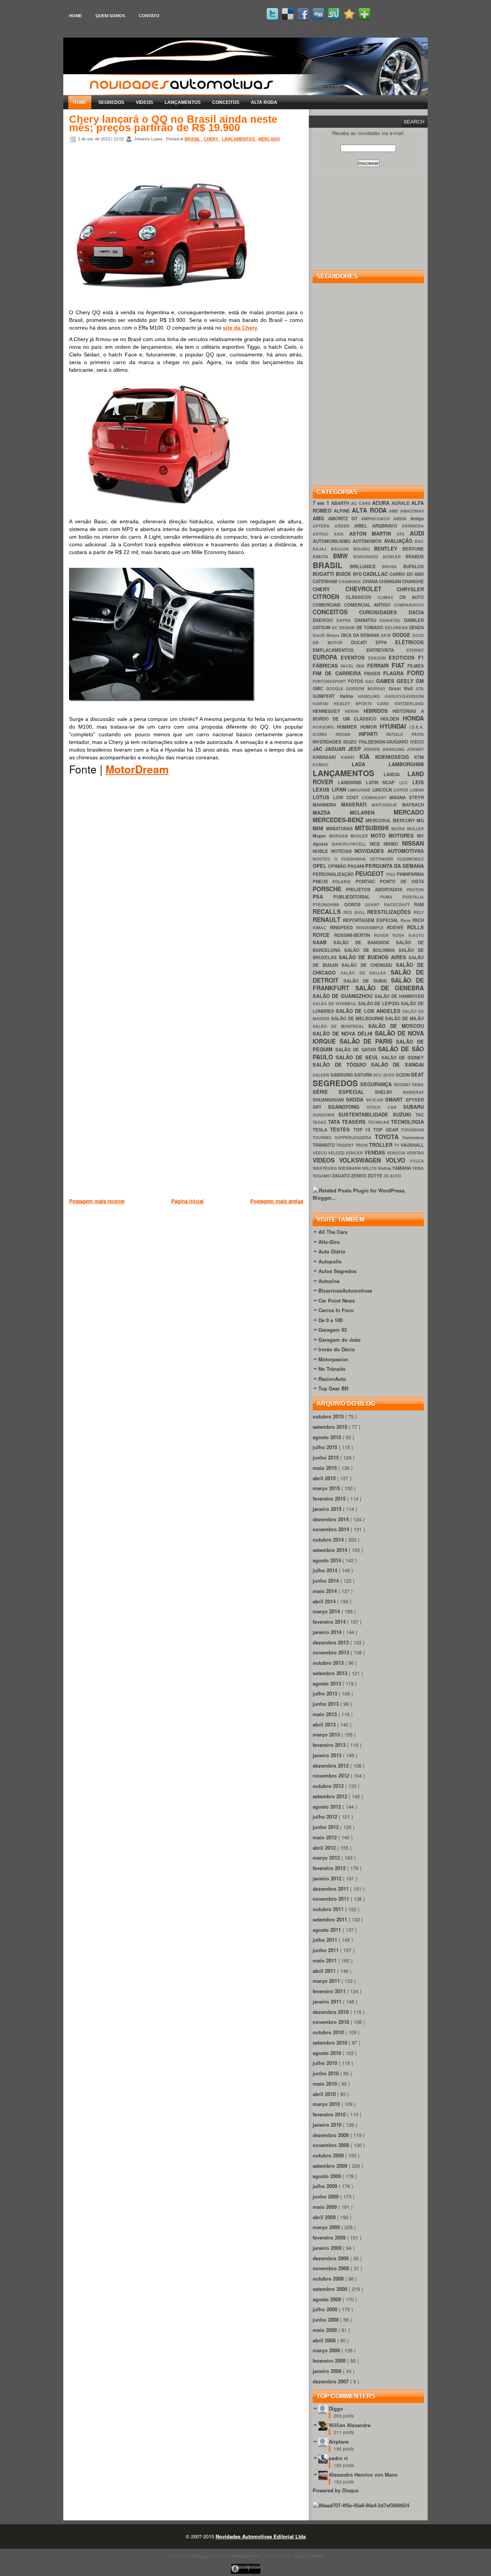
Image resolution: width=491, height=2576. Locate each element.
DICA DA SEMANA (361, 635)
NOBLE (322, 851)
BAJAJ (322, 549)
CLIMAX (388, 597)
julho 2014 (326, 1570)
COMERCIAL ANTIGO (369, 605)
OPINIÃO (338, 866)
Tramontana (413, 1137)
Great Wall (402, 689)
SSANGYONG (347, 1107)
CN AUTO (412, 597)
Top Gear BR (333, 1388)
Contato (149, 16)
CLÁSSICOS (362, 597)
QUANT (374, 905)
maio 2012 (325, 1837)
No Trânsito (332, 1369)
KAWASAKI (327, 757)
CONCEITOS (226, 102)
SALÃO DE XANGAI (397, 1065)
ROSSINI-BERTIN (354, 935)
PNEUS (323, 881)
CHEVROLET (371, 589)
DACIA (416, 612)
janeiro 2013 (328, 1755)
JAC (319, 749)
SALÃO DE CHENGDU (369, 965)
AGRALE (401, 503)
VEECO (320, 1153)
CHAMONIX (350, 581)
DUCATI (363, 642)
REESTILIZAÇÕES (390, 912)
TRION (362, 1145)
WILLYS (370, 1168)
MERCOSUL (379, 820)
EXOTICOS (403, 657)
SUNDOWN (325, 1115)
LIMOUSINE (360, 790)
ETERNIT (415, 650)
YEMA (418, 1168)
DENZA (416, 628)
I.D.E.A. (417, 727)
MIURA (399, 829)
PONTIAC (368, 881)
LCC (406, 783)
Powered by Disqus (336, 2490)
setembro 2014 (331, 1550)
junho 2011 (326, 1950)
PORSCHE (329, 889)
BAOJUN (342, 549)
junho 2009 (326, 2196)
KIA (367, 756)
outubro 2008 (329, 2278)
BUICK (344, 574)
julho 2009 (326, 2186)
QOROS (355, 905)
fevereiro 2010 (330, 2114)
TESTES (341, 1129)
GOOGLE (336, 689)
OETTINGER (383, 859)
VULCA (417, 1161)
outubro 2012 (329, 1786)
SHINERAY (413, 1092)
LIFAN (340, 789)
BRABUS (415, 557)
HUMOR (370, 727)
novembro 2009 (332, 2145)
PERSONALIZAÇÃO (334, 874)
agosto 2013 (328, 1683)
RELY (419, 912)
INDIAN (347, 734)
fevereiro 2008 (330, 2361)
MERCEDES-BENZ (339, 820)
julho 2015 (326, 1447)
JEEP (356, 749)
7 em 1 (322, 503)
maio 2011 (325, 1960)
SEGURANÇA (377, 1084)
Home (75, 16)
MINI (319, 828)
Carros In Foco (336, 1310)
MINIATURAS (341, 829)
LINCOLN (383, 790)
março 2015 (327, 1488)
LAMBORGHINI (406, 764)
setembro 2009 (331, 2166)
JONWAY (415, 749)
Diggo (336, 2409)
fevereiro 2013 (330, 1745)
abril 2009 (325, 2217)
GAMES (386, 681)
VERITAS (415, 1153)
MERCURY (405, 820)
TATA (335, 1122)
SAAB (323, 942)
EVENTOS (354, 657)
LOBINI (417, 790)
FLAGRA (395, 673)
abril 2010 (325, 2094)
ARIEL (363, 526)
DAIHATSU (392, 620)
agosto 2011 (328, 1930)
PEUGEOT (371, 873)
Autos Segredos (337, 1271)
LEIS (418, 782)
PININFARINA (410, 874)
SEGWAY (403, 1084)
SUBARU (414, 1107)
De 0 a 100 (330, 1320)
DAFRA (345, 620)
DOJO (418, 635)
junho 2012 (326, 1827)
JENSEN (373, 749)
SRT (320, 1107)
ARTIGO (323, 534)
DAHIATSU (367, 620)
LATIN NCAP (383, 783)
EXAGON (379, 658)
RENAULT (328, 919)
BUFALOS (414, 566)
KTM (419, 757)
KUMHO (332, 764)
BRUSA (393, 566)
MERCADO (269, 139)
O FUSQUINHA (352, 859)
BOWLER (394, 557)
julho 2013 (326, 1693)
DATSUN (322, 628)
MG (420, 820)
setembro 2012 (331, 1796)
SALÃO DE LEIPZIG (380, 1004)
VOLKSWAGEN (362, 1160)
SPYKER (415, 1100)
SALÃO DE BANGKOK (365, 942)
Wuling (385, 1168)
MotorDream (137, 769)
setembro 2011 (331, 1919)
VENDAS (376, 1152)
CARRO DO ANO (407, 574)
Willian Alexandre (350, 2425)
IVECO (417, 742)
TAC (420, 1115)
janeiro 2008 (328, 2371)
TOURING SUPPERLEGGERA (344, 1137)
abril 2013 (325, 1724)
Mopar (321, 836)
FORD (415, 673)
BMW (343, 556)
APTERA (324, 526)
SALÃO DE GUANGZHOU (344, 996)
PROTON (415, 890)
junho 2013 (326, 1704)
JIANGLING (394, 749)
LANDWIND (352, 783)
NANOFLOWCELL (351, 844)
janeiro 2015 (328, 1509)
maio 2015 (325, 1468)
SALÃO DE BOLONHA (371, 950)
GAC (371, 681)
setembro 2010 (331, 2042)
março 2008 (327, 2350)
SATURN (363, 1075)
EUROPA (327, 657)
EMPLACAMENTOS (339, 650)
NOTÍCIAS (343, 851)
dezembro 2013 (331, 1642)
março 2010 (327, 2104)
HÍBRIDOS (378, 711)
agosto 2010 (328, 2053)
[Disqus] (186, 892)
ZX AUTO (392, 1176)
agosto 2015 (328, 1437)
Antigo (417, 519)
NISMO (393, 844)
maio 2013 (325, 1714)
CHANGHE (413, 581)
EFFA (386, 642)
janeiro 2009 (328, 2248)
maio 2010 (325, 2084)
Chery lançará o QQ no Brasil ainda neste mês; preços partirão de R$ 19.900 (173, 124)
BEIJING (364, 549)
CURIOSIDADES (384, 612)
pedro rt (338, 2458)
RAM (419, 905)
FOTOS (357, 681)
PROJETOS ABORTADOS (376, 890)
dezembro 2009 (331, 2135)
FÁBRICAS (327, 665)
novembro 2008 (332, 2268)
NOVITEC (324, 859)
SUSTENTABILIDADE (365, 1114)
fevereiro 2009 (330, 2237)
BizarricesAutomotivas (345, 1290)
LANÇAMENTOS (183, 102)
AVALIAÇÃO (399, 541)
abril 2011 (325, 1971)
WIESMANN (350, 1168)
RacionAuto (332, 1379)
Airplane (339, 2442)
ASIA (341, 534)
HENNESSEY (329, 711)
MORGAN (340, 836)
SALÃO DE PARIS (368, 1041)
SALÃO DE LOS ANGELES (369, 1011)
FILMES (416, 666)
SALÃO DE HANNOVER (399, 996)
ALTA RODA (264, 102)
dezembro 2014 (331, 1519)
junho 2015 (326, 1457)
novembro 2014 (332, 1529)
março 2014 (327, 1611)
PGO (391, 874)
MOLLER (415, 829)
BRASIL (193, 139)
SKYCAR (376, 1100)
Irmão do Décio (337, 1349)
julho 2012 (326, 1817)
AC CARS (362, 503)
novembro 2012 (332, 1775)
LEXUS (322, 789)
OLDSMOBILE (410, 859)
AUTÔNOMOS (368, 541)
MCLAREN (372, 812)
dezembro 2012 (331, 1765)
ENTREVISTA (386, 650)
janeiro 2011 (328, 2001)
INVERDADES (328, 742)
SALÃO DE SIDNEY (403, 1058)
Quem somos (110, 16)
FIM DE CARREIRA (338, 673)
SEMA (418, 1084)
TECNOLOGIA (407, 1122)
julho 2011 (326, 1940)
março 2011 (327, 1981)
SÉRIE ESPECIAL (344, 1092)
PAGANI (356, 866)
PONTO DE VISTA (402, 881)
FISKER (374, 674)
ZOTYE (376, 1176)
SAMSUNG (342, 1075)
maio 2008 (325, 2330)
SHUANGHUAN (329, 1100)
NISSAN (413, 843)
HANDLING (371, 696)
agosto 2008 (328, 2299)
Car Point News (337, 1300)
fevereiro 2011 (330, 1991)
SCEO (390, 1075)
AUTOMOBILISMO (333, 541)
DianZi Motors (327, 635)
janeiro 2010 (328, 2125)
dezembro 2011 (331, 1889)
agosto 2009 (328, 2176)
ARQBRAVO (387, 526)
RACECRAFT (399, 905)
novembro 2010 (332, 2022)
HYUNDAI (395, 726)
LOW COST (347, 797)
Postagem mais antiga (277, 1201)
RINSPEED (343, 928)
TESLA (321, 1130)
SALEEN (321, 1075)
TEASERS (355, 1122)
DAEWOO (325, 620)
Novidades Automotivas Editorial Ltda (261, 2536)
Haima (349, 696)
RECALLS (328, 911)
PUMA (391, 897)
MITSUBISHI (373, 828)
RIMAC (321, 928)
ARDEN (344, 526)
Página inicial (187, 1201)
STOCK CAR (385, 1107)
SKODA (356, 1099)
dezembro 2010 (331, 2012)
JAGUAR (336, 749)
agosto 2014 (328, 1560)
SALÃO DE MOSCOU (396, 1026)
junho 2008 (326, 2320)
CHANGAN (390, 581)
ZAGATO (341, 1176)
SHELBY (389, 1092)
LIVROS (402, 790)
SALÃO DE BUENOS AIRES (374, 957)
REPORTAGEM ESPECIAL (372, 920)
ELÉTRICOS (409, 642)
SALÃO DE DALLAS (366, 973)
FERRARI (379, 665)
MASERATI (357, 804)
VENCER (355, 1153)
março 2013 (327, 1734)
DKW (387, 635)
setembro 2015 (331, 1427)
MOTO (380, 835)
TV (397, 1145)
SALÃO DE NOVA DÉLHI (344, 1033)
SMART (395, 1099)
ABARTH (341, 503)
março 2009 (327, 2227)
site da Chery (240, 328)
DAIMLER (414, 620)
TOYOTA (388, 1137)
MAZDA (331, 812)
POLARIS (344, 881)
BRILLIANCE (366, 566)
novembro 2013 (332, 1652)
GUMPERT (326, 696)
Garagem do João (339, 1340)
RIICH (418, 920)
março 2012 (327, 1858)
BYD (358, 574)
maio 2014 (325, 1591)
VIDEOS (144, 102)
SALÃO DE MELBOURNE (358, 1018)
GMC (319, 689)
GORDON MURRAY (367, 689)
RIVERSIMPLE (372, 928)
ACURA (382, 503)
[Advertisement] (209, 1245)
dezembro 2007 (331, 2381)
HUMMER (348, 727)
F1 (421, 657)
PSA (323, 896)
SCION (403, 1075)
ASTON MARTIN (373, 534)
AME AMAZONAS (406, 511)
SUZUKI (404, 1114)
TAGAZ (320, 1122)
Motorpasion (333, 1359)
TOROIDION (412, 1130)
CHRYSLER (410, 589)
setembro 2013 (331, 1673)
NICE (377, 844)
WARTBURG (325, 1168)
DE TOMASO (371, 628)
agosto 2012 (328, 1807)
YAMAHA (402, 1168)
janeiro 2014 (328, 1632)
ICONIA (324, 734)
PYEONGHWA (328, 905)
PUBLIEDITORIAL (357, 897)
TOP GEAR (387, 1130)
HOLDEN (392, 719)
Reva (406, 920)
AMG (320, 518)
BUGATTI (324, 574)
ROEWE (397, 928)
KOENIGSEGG (395, 757)
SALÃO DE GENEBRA (390, 988)
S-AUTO (416, 935)
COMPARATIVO (409, 605)
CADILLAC (376, 574)
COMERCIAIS (328, 605)
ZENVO (359, 1176)
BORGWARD (368, 557)
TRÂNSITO (324, 1145)
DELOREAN (397, 628)
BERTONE (413, 549)
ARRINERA (413, 526)
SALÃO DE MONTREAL (340, 1026)
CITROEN (329, 596)
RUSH (400, 935)
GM (420, 681)
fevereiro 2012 (330, 1868)
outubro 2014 (329, 1539)
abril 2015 (325, 1478)
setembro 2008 (331, 2289)
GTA (420, 689)
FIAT (400, 665)
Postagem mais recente (97, 1201)
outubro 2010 (329, 2032)
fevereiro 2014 (330, 1622)
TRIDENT (345, 1145)
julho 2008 (326, 2309)
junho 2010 (326, 2073)
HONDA (413, 718)
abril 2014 (325, 1601)
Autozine (329, 1281)
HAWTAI (323, 703)
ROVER (383, 935)
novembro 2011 (332, 1899)
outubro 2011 (329, 1909)
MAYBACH (413, 805)
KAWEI (350, 757)
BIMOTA (323, 557)
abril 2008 (325, 2340)
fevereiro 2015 (330, 1498)
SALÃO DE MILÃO (404, 1018)
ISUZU (351, 742)
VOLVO (398, 1160)
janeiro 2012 (328, 1878)
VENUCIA (397, 1153)
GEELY (406, 681)
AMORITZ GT (344, 519)
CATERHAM (325, 581)
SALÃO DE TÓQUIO (342, 1065)
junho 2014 (326, 1581)
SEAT (417, 1074)
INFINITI (373, 734)
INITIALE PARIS (405, 734)
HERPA (354, 711)
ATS (403, 534)
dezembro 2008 (331, 2258)
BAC (419, 541)
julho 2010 (326, 2063)
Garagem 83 (333, 1330)
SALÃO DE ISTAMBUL (335, 1004)
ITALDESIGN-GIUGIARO (384, 742)
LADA (370, 764)
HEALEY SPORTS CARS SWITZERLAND (379, 703)
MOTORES (403, 835)
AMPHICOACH (377, 519)
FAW (361, 666)
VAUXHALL (412, 1145)
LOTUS (323, 797)
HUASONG (325, 727)
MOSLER (361, 836)
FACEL (348, 666)
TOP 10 (363, 1130)
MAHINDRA (327, 805)
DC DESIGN (344, 628)
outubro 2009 (329, 2155)
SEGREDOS (111, 102)
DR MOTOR (332, 642)
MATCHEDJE (387, 805)
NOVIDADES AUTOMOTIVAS (389, 851)
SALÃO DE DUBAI (367, 981)
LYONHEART (376, 797)
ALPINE (343, 511)
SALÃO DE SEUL (358, 1057)
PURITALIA (413, 897)
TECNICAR (380, 1122)
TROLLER (381, 1145)
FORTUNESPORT (330, 681)
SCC (378, 1075)
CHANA (371, 581)
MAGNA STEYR (407, 797)
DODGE (402, 635)
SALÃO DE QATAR (357, 1050)
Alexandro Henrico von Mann (363, 2475)
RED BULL (355, 912)
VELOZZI (337, 1153)
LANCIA (396, 774)
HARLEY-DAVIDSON (404, 696)
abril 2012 (325, 1848)
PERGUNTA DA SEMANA (395, 866)
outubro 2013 (329, 1663)
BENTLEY (388, 548)
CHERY (212, 139)
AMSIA (402, 519)
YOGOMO (322, 1176)
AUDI (417, 533)
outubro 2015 (329, 1416)
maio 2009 (325, 2207)
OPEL (320, 866)
